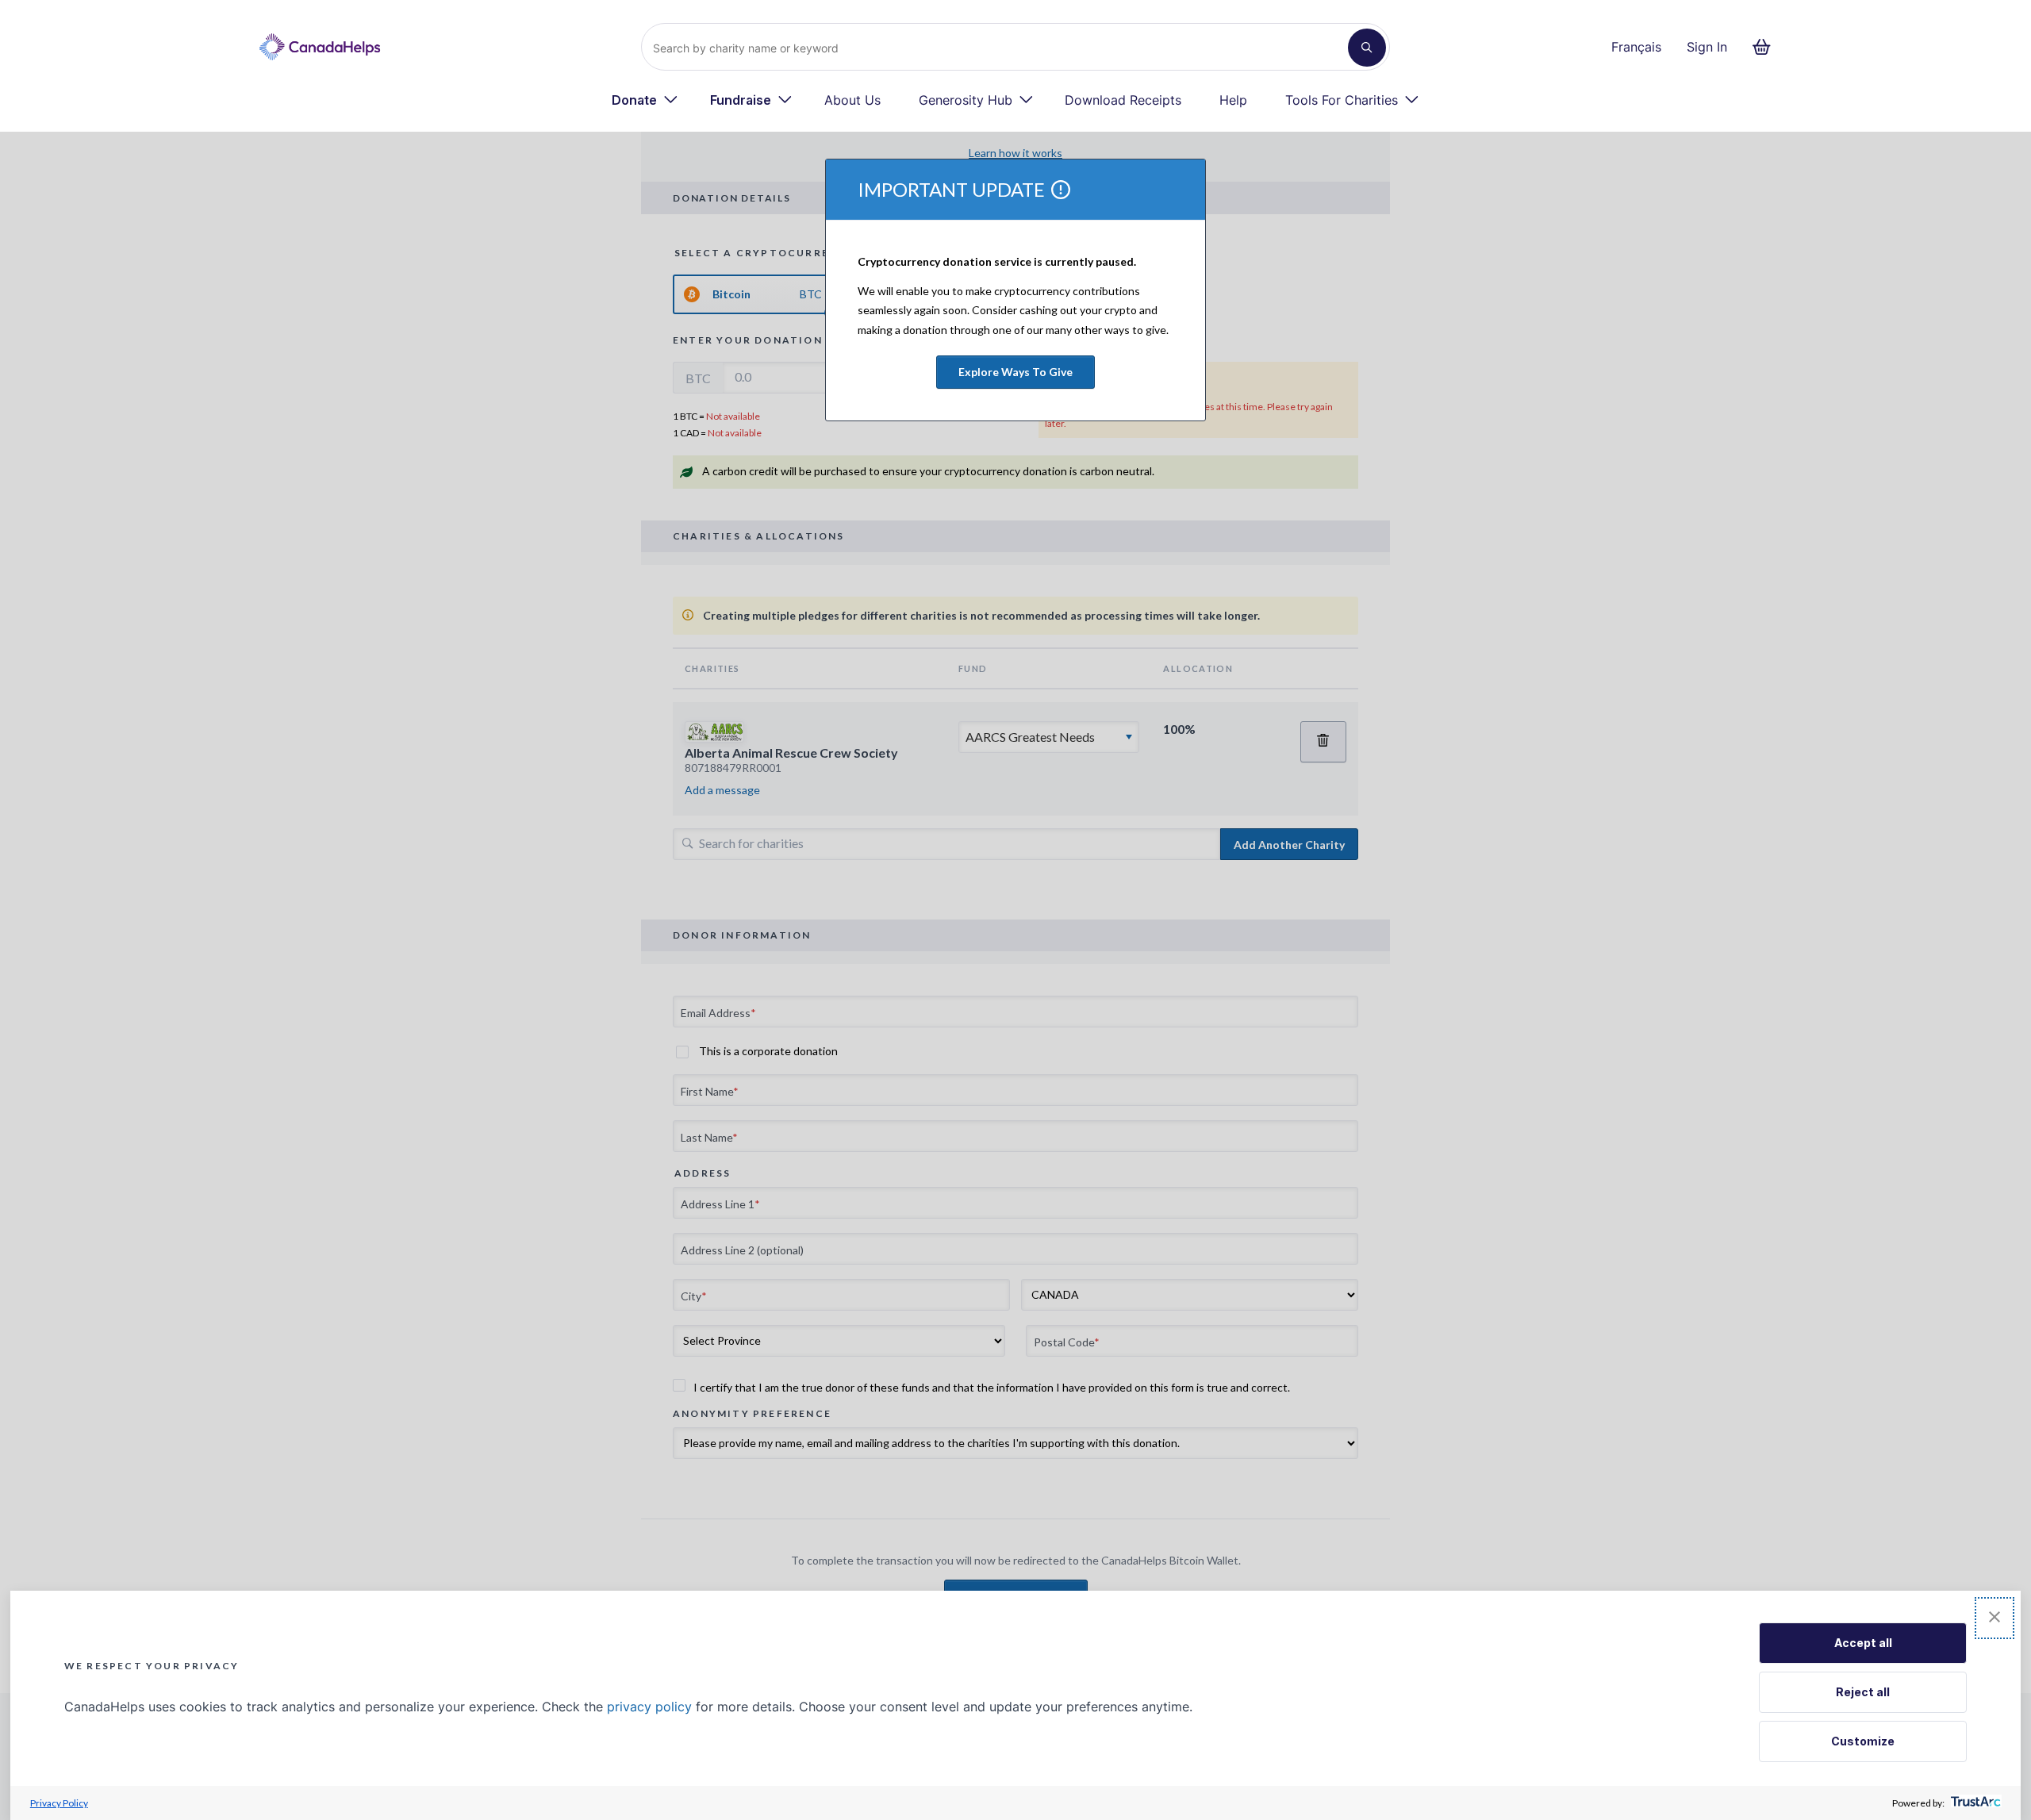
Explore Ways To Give (1015, 372)
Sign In (1707, 47)
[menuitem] (645, 100)
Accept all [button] (1863, 1643)
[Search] (1367, 48)
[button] (1995, 1618)
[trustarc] (1974, 1803)
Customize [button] (1863, 1741)
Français (1636, 47)
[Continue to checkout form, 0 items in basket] (1766, 47)
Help (1233, 100)
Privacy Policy (59, 1803)
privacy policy (649, 1707)
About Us (852, 100)
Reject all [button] (1863, 1692)
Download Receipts (1123, 100)
